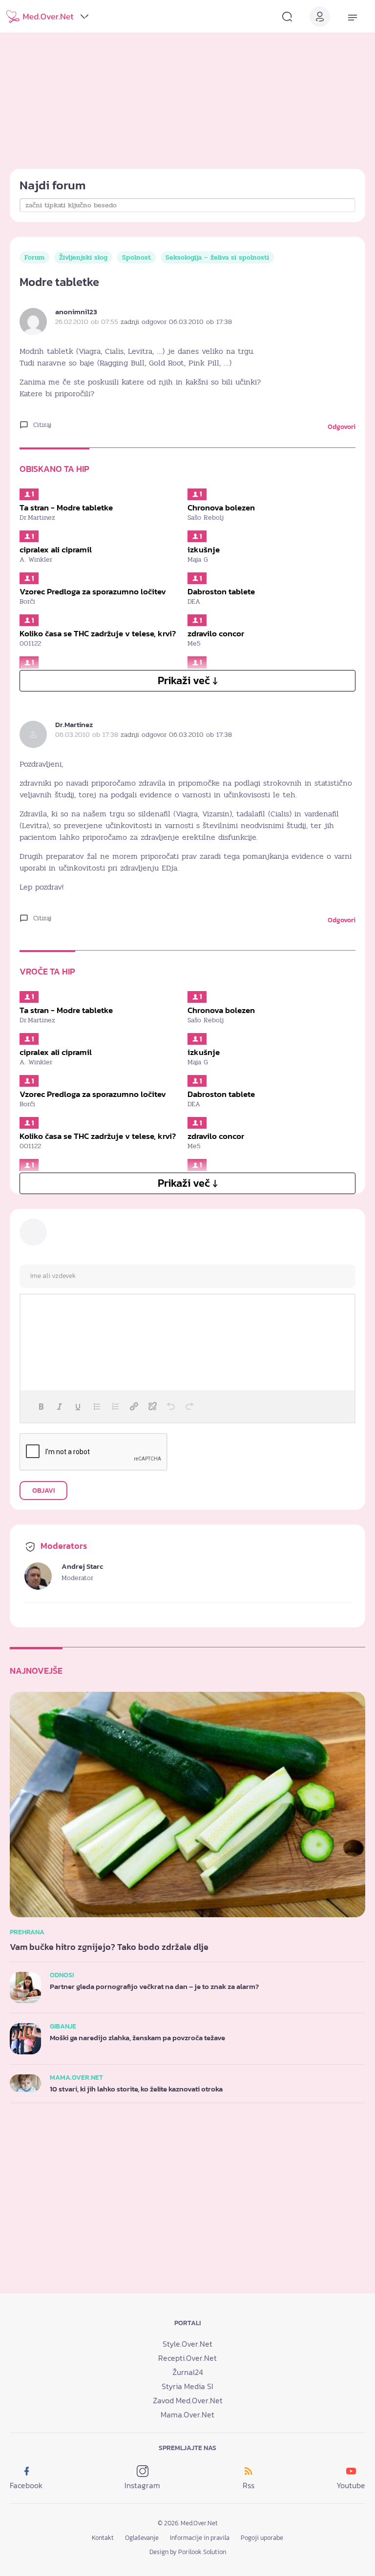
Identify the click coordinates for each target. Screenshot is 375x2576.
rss (249, 2485)
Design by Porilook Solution (188, 2552)
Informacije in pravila (200, 2538)
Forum (34, 257)
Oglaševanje (142, 2538)
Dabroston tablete (221, 591)
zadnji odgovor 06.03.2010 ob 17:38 (176, 322)
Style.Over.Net (187, 2344)
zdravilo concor (216, 633)
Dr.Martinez (74, 724)
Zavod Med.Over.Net (188, 2400)
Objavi (43, 1491)
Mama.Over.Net (187, 2414)
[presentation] (41, 1406)
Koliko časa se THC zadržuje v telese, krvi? (98, 633)
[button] (41, 1406)
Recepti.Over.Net (187, 2358)
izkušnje (204, 549)
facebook (26, 2485)
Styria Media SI (187, 2386)
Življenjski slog (83, 257)
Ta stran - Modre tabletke (66, 507)
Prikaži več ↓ (188, 680)
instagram (142, 2485)
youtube (351, 2485)
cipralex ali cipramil (56, 549)
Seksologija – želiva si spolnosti (217, 257)
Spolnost (136, 257)
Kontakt (103, 2538)
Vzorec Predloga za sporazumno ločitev (93, 591)
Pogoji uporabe (262, 2538)
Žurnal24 (188, 2372)
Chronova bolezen (221, 507)
